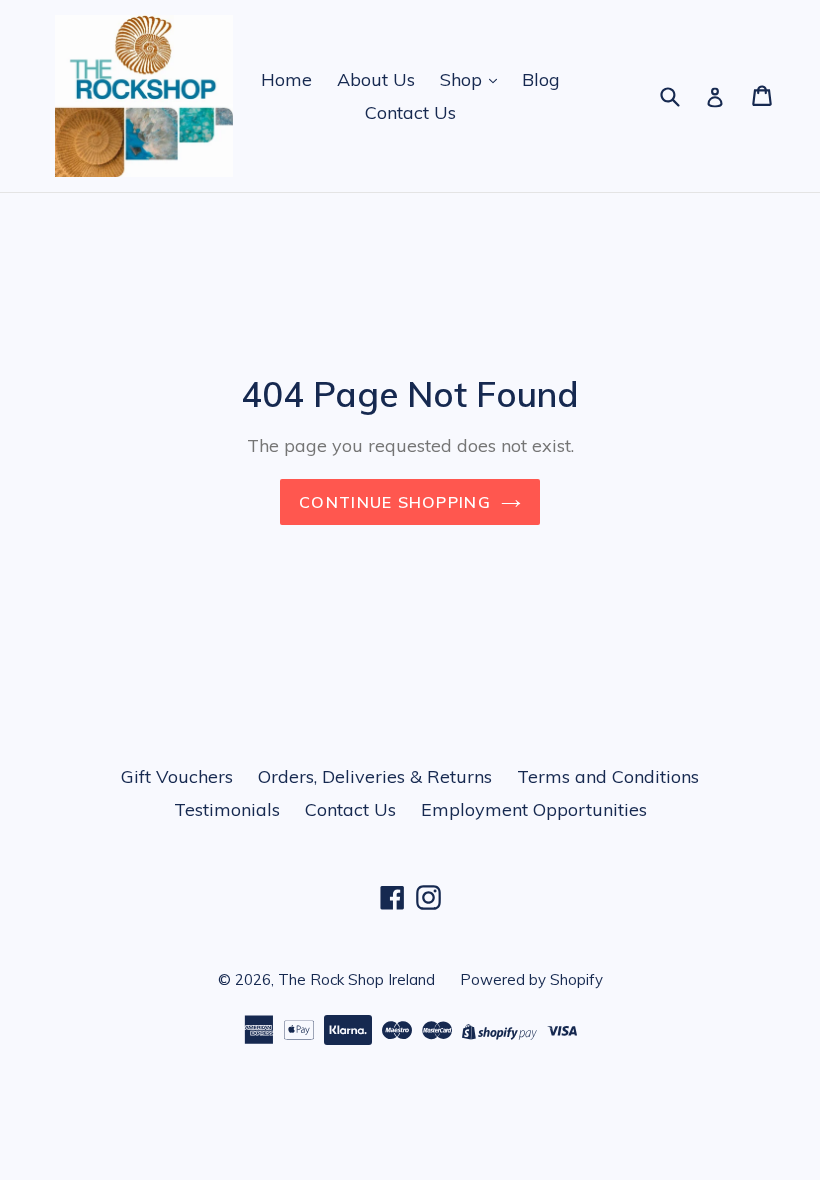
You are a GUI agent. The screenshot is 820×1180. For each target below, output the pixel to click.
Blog (541, 79)
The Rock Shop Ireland (356, 979)
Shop (463, 79)
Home (286, 79)
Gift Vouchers (177, 776)
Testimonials (227, 809)
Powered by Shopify (531, 979)
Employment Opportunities (534, 809)
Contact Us (410, 112)
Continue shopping (395, 502)
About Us (376, 79)
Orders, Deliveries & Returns (375, 776)
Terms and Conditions (608, 776)
